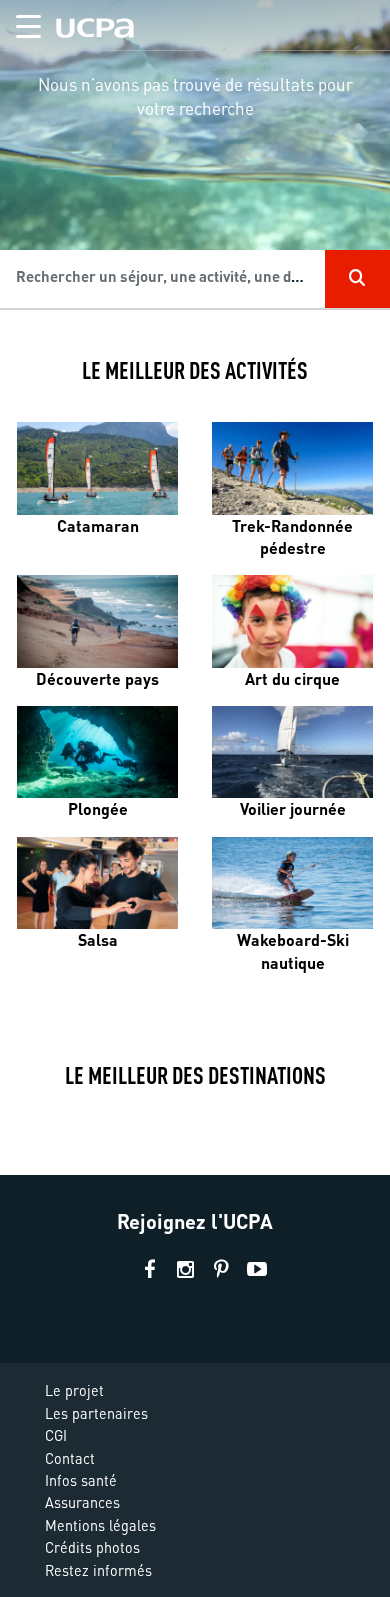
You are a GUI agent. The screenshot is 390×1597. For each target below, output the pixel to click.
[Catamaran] (97, 468)
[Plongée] (97, 752)
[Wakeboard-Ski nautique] (292, 883)
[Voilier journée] (292, 752)
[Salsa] (97, 883)
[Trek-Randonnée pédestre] (292, 468)
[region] (195, 166)
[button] (20, 22)
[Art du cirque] (292, 621)
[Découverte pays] (97, 621)
